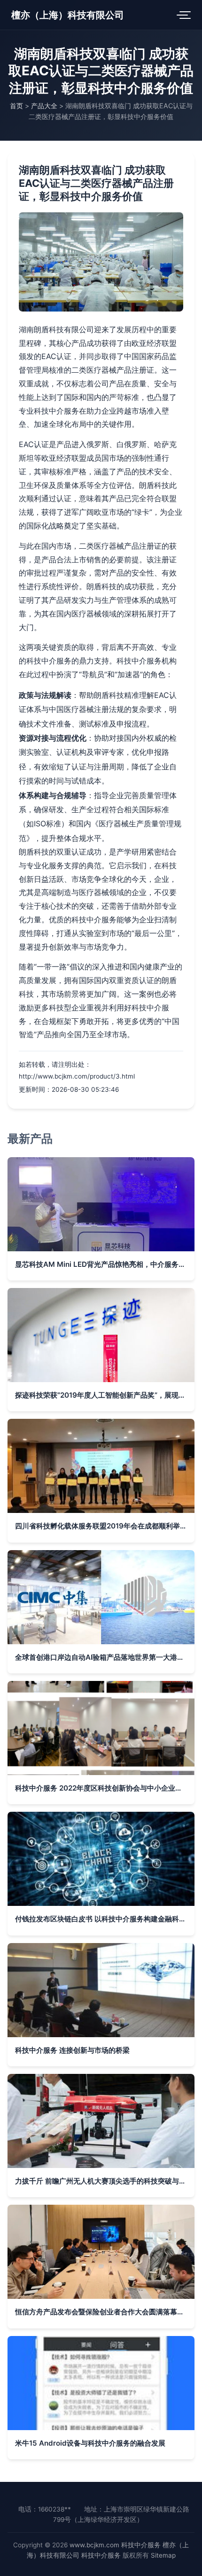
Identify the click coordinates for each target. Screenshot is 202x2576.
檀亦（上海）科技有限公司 (68, 15)
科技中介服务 (141, 2545)
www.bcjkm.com (94, 2545)
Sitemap (163, 2555)
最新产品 (30, 1139)
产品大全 (44, 106)
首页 (16, 106)
